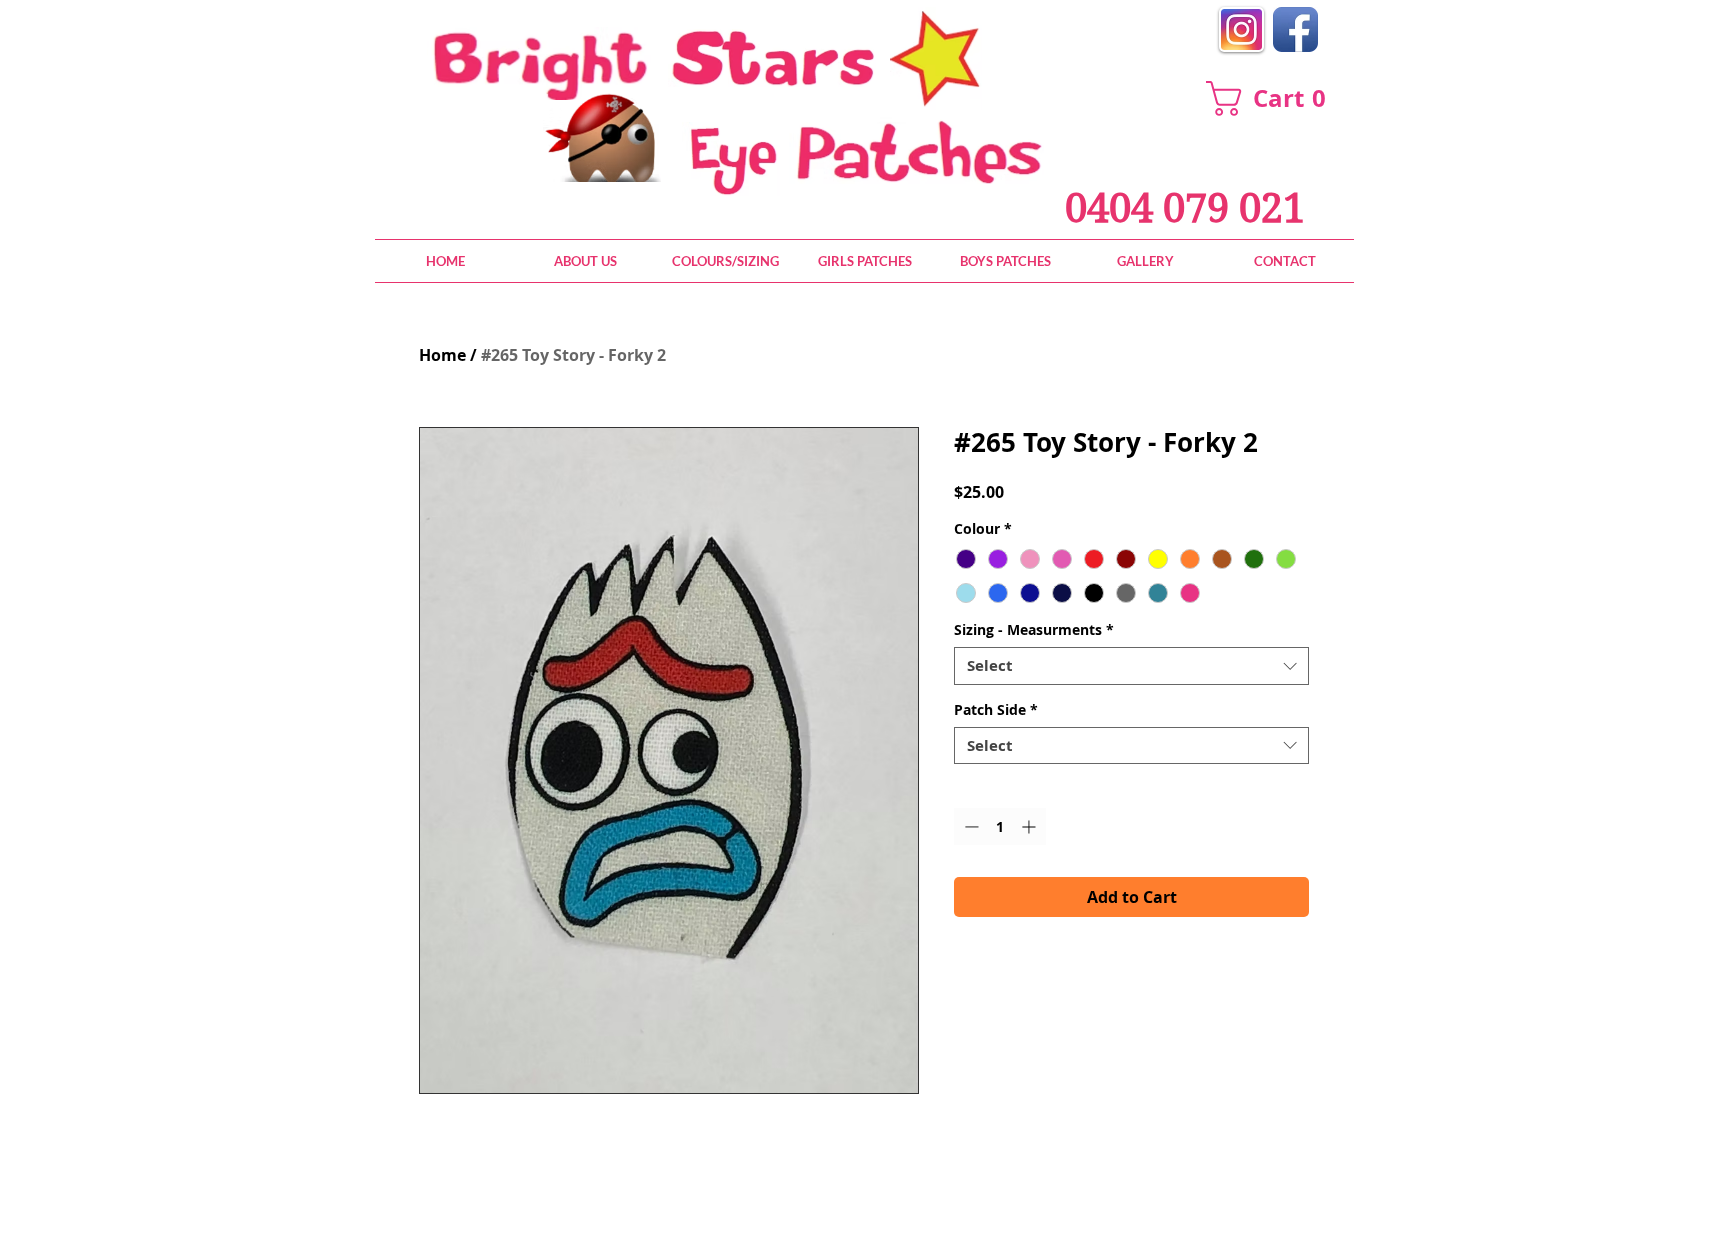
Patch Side (996, 710)
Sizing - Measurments (1034, 630)
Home (442, 355)
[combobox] (1131, 666)
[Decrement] (969, 826)
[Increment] (1030, 826)
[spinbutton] (1000, 826)
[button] (1275, 98)
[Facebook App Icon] (1295, 29)
